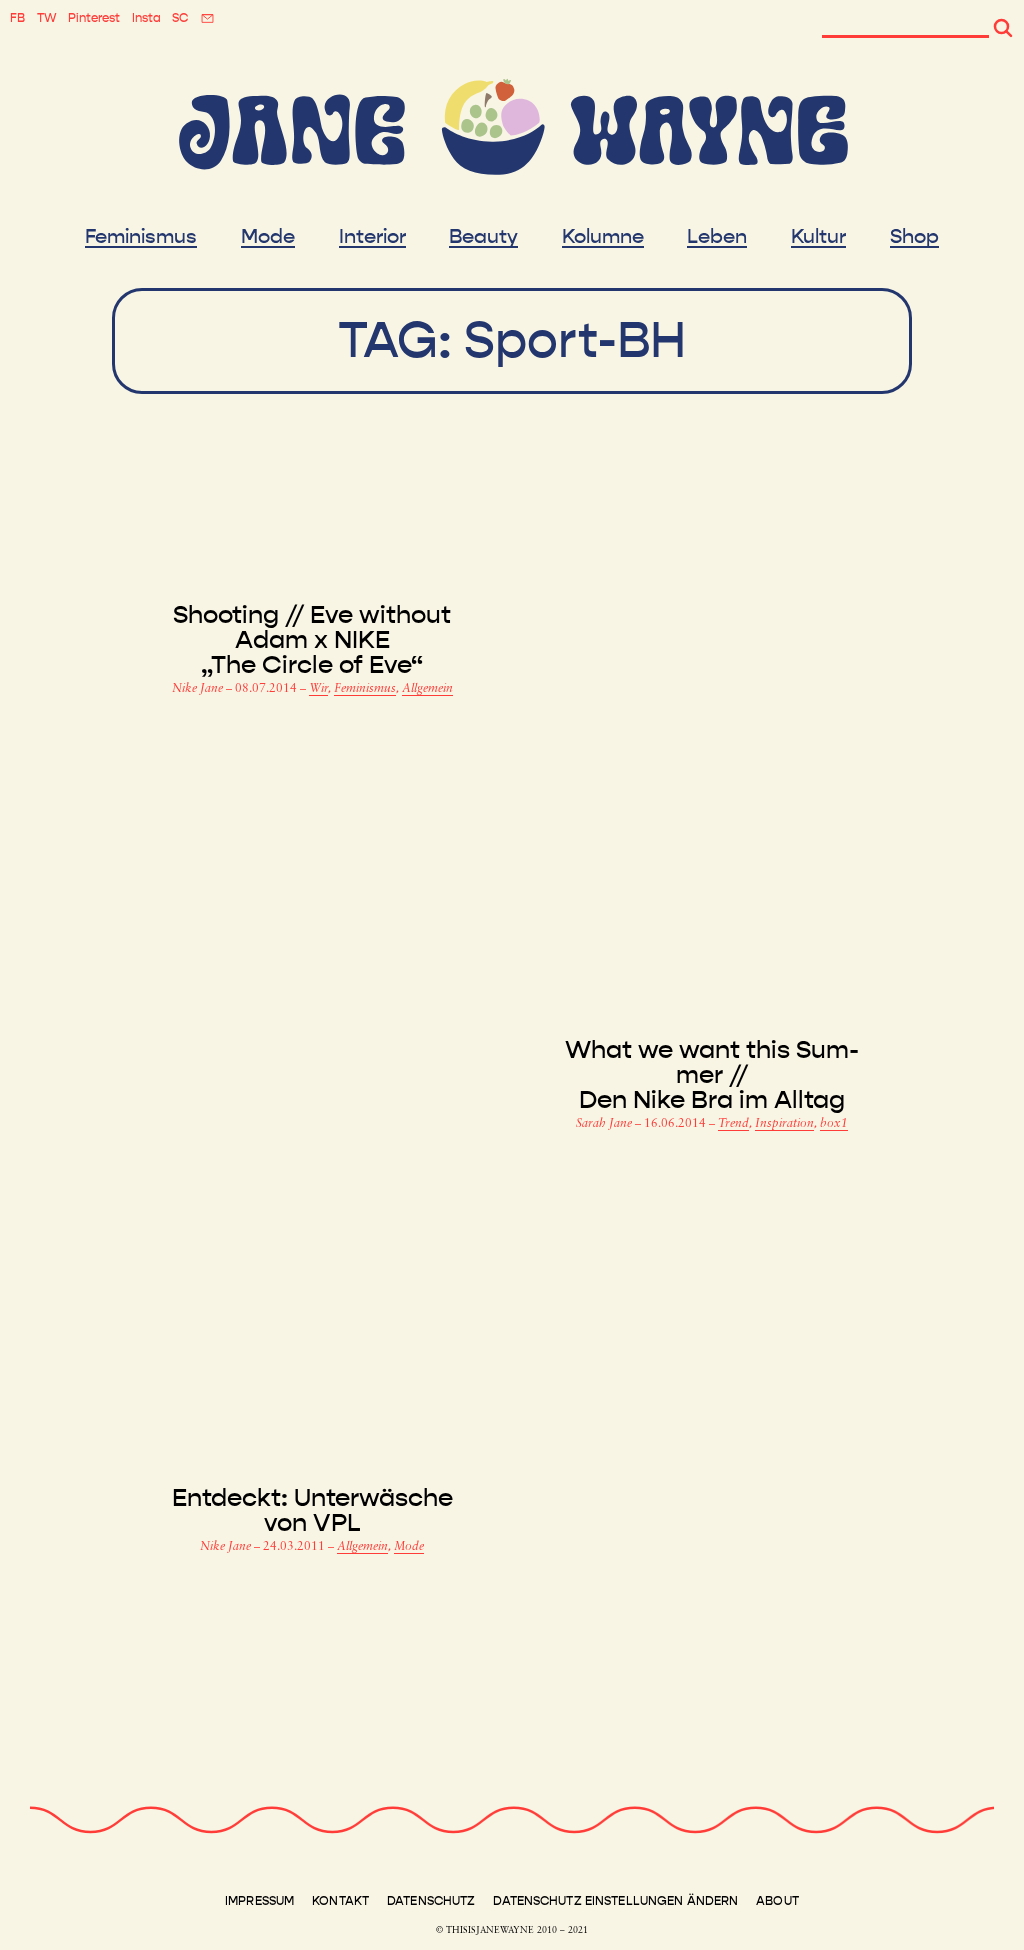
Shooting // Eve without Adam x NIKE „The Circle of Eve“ (312, 640)
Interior (372, 237)
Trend (733, 1124)
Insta (146, 18)
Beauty (483, 237)
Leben (717, 237)
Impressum (259, 1901)
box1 (834, 1124)
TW (47, 18)
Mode (268, 237)
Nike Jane (199, 689)
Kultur (818, 237)
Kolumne (603, 237)
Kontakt (340, 1901)
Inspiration (784, 1124)
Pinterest (94, 18)
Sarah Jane (605, 1124)
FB (17, 18)
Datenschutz (431, 1901)
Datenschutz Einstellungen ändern (615, 1901)
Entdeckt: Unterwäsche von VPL (312, 1511)
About (777, 1901)
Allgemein (427, 689)
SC (180, 18)
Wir (318, 689)
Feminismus (141, 237)
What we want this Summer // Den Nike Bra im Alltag (712, 1075)
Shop (914, 237)
